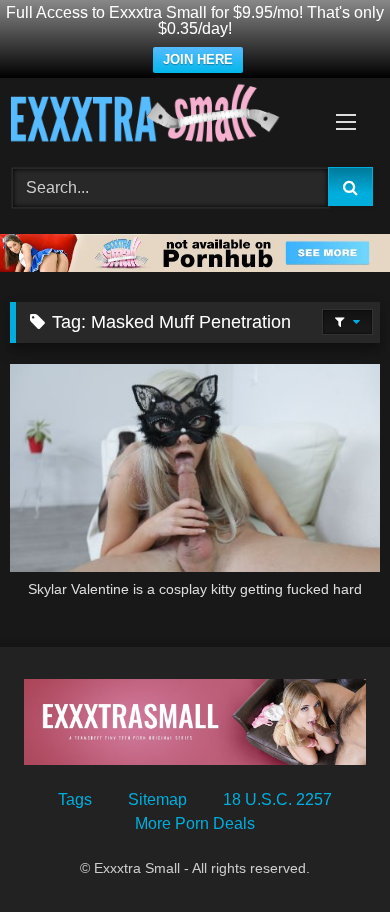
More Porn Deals (195, 823)
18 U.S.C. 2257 (277, 799)
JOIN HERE (198, 59)
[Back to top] (328, 852)
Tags (75, 799)
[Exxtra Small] (160, 116)
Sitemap (157, 799)
